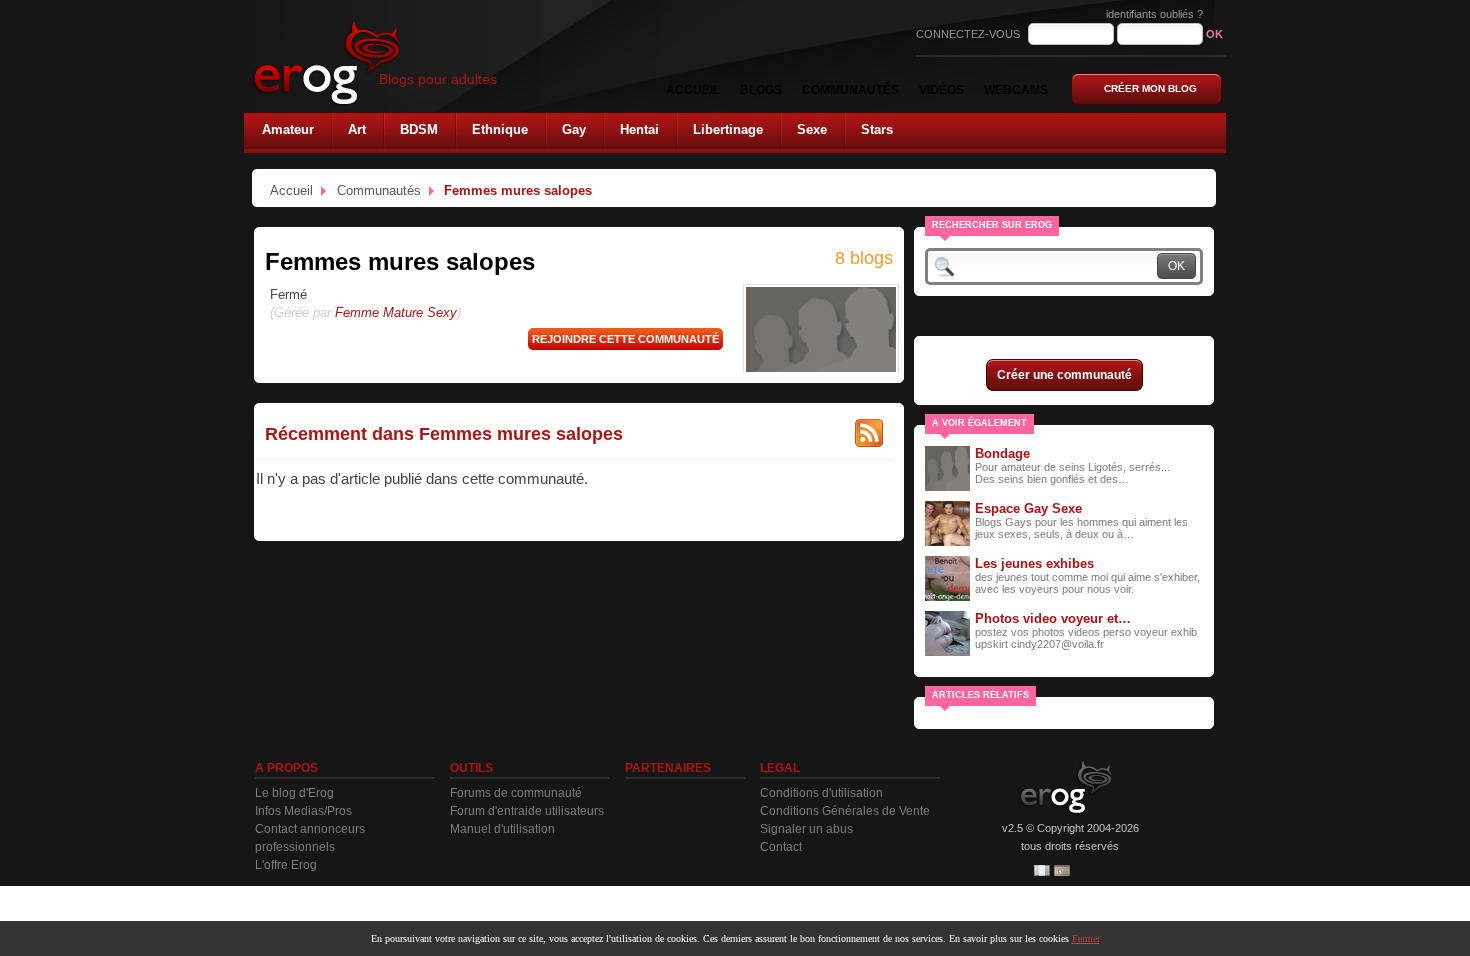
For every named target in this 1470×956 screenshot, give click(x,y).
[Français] (1042, 870)
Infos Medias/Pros (303, 811)
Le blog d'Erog (294, 793)
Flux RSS (869, 433)
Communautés (379, 190)
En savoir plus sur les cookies (1009, 938)
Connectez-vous (969, 34)
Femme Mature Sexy (396, 312)
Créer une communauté (1064, 375)
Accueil (291, 190)
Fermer (1086, 938)
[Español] (1062, 870)
